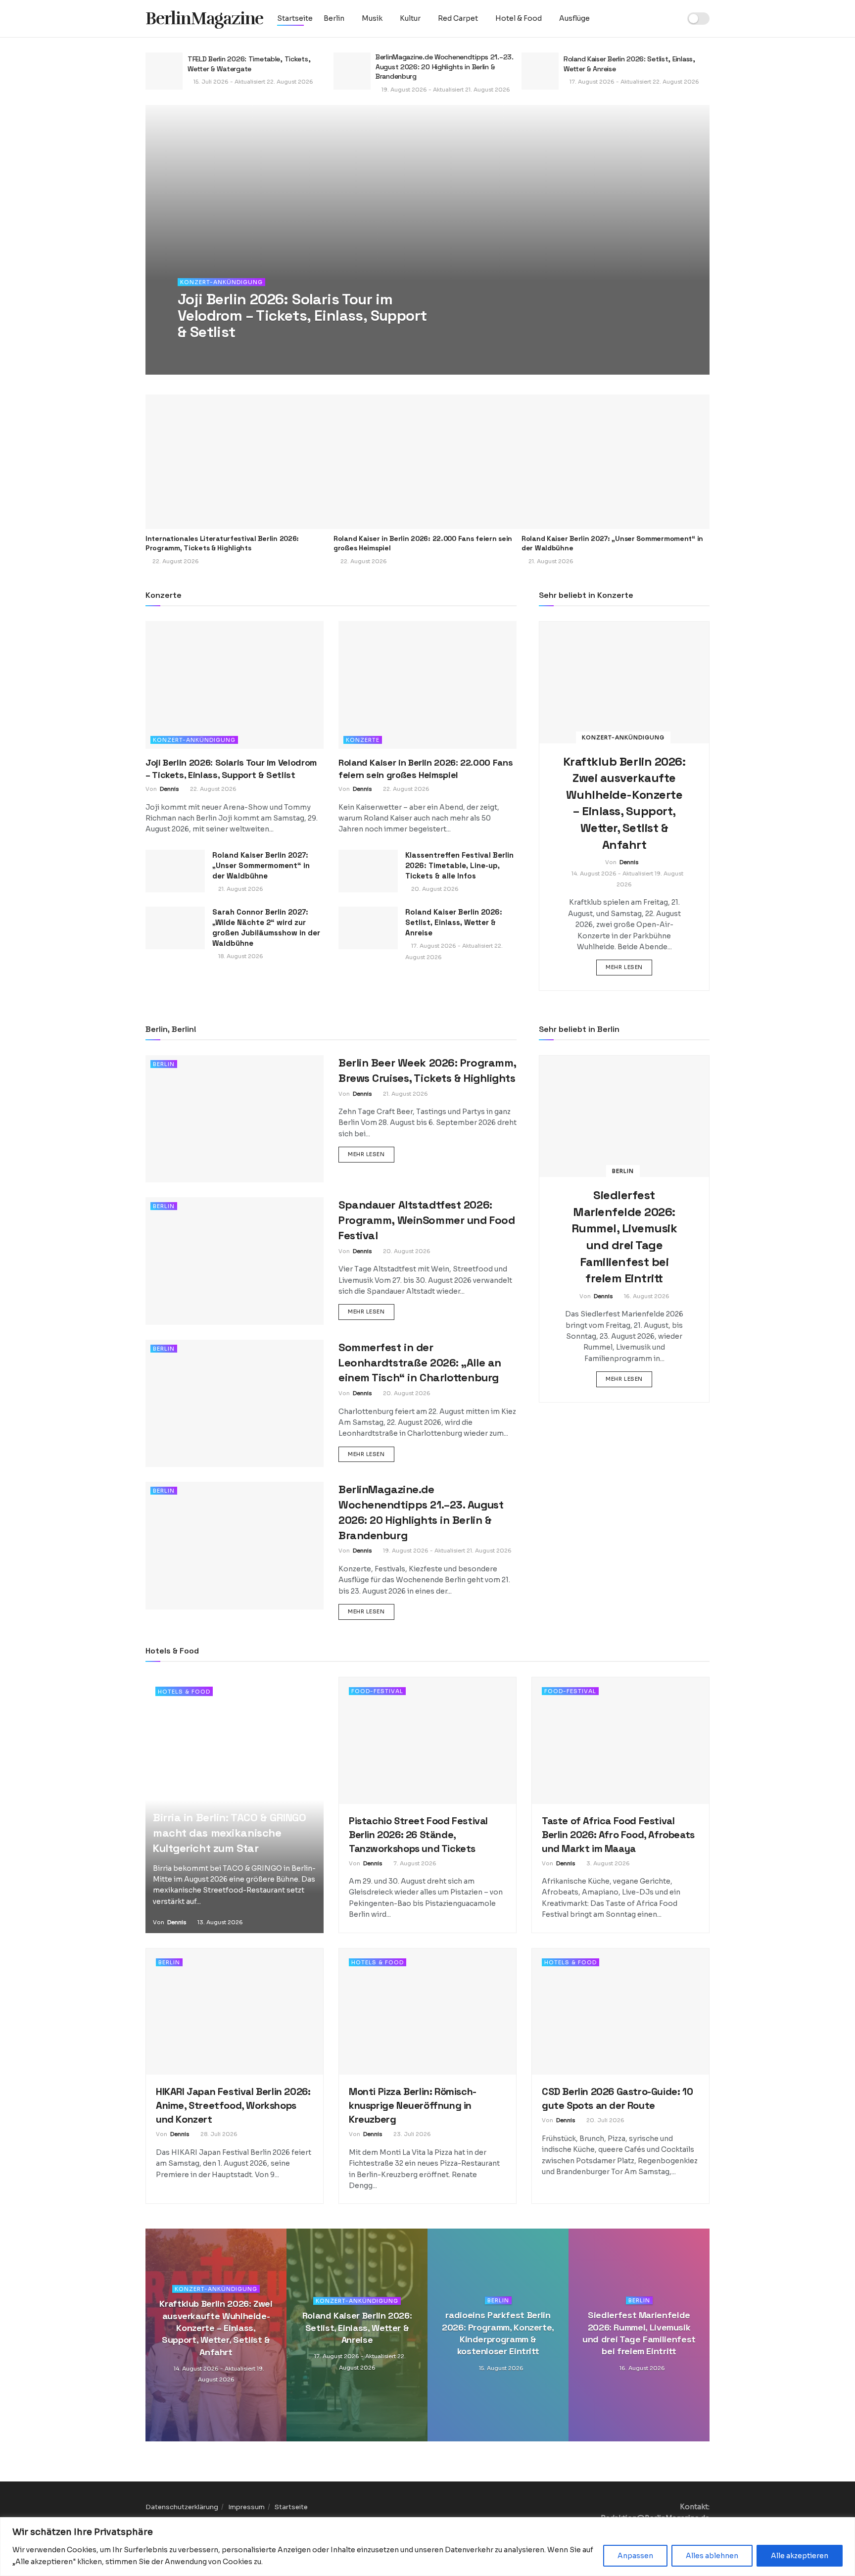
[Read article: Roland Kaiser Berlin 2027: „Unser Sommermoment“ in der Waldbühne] (616, 462)
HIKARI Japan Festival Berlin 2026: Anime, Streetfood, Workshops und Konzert (233, 2105)
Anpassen (635, 2556)
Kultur (410, 18)
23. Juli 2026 (411, 2134)
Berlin (334, 18)
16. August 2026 (646, 1296)
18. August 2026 (240, 956)
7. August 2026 (414, 1863)
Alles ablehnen (712, 2556)
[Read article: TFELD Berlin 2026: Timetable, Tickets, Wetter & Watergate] (164, 71)
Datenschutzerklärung (182, 2507)
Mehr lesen (629, 967)
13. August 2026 (219, 1922)
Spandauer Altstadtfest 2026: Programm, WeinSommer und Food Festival (427, 1220)
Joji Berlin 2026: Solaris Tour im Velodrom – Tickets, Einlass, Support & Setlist (302, 316)
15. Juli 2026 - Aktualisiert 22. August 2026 (253, 82)
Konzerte (363, 740)
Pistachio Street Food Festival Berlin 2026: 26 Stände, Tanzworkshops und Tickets (418, 1835)
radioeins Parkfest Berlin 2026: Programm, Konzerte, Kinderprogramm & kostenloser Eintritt (498, 2333)
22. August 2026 (245, 352)
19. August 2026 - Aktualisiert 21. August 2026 (445, 90)
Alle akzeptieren (800, 2556)
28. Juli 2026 (218, 2134)
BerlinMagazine (204, 19)
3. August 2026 (607, 1863)
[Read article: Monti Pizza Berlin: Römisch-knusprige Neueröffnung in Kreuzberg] (427, 2012)
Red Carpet (458, 18)
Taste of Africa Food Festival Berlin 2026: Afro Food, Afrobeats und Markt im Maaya (618, 1835)
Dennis (201, 352)
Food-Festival (377, 1691)
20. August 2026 (434, 889)
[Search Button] (670, 19)
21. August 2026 (240, 889)
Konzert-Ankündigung (221, 282)
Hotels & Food (184, 1692)
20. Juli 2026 (605, 2120)
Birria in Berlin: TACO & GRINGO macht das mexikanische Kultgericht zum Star (229, 1833)
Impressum (246, 2507)
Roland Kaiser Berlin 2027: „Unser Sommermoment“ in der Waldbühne (261, 865)
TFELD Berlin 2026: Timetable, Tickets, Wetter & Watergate (249, 64)
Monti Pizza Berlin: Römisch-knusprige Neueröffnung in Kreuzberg (413, 2105)
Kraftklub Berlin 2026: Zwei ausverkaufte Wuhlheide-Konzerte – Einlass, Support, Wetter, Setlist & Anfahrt (216, 2328)
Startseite (295, 18)
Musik (372, 18)
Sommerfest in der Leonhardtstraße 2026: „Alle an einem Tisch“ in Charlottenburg (420, 1362)
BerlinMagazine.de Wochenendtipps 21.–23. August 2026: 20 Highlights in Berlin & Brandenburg (445, 67)
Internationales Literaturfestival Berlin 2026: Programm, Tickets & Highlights (222, 543)
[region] (427, 2547)
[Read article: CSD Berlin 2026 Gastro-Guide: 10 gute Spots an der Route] (620, 2012)
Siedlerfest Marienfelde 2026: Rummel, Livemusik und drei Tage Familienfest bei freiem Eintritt (639, 2333)
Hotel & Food (519, 18)
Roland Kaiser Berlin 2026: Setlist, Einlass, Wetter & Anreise (454, 922)
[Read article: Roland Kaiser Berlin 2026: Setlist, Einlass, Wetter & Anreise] (540, 71)
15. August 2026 (500, 2368)
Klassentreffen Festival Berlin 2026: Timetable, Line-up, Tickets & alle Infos (459, 865)
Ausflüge (574, 18)
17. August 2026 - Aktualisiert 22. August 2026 (634, 82)
